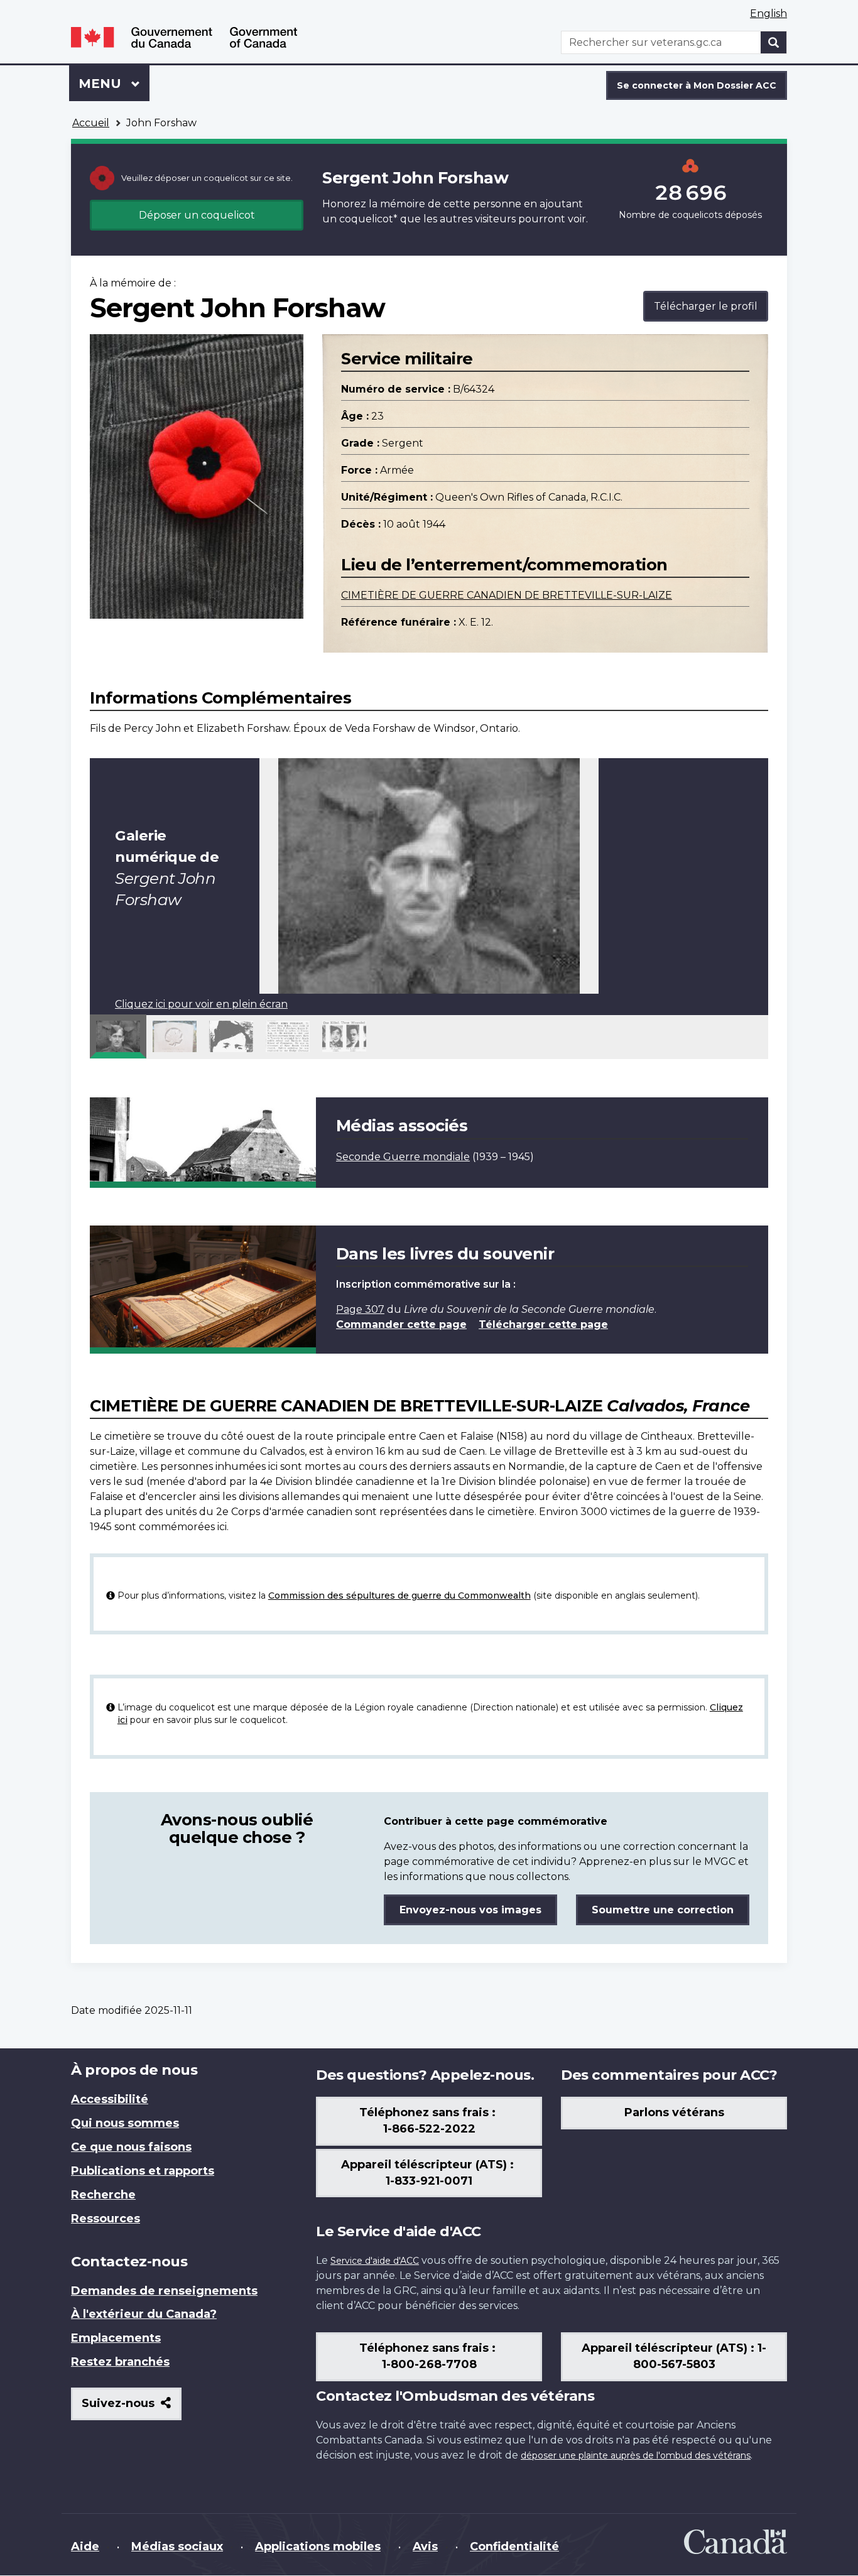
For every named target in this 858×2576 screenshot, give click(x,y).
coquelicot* (368, 219)
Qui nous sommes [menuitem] (125, 2123)
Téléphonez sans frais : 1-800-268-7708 (429, 2356)
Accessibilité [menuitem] (110, 2099)
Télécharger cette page (543, 1324)
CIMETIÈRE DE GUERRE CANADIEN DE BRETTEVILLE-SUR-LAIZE (507, 595)
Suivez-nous (132, 2408)
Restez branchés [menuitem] (120, 2362)
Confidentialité (514, 2546)
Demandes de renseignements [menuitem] (164, 2291)
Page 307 (360, 1309)
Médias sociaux (177, 2546)
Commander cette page (401, 1324)
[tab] (118, 1036)
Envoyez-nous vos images (470, 1910)
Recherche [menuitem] (103, 2195)
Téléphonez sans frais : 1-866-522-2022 (429, 2121)
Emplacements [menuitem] (116, 2338)
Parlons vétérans (674, 2112)
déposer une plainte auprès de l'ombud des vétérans (636, 2455)
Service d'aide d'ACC (375, 2261)
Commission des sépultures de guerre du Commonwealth (399, 1595)
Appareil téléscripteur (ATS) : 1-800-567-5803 (674, 2356)
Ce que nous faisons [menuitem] (131, 2147)
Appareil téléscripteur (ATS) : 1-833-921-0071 (429, 2173)
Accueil (91, 123)
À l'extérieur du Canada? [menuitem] (144, 2314)
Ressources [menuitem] (106, 2219)
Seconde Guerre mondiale (403, 1157)
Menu (114, 84)
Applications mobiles (318, 2546)
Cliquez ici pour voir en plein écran (201, 1004)
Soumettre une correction (663, 1910)
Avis (425, 2546)
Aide (85, 2546)
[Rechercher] (774, 42)
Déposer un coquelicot (197, 215)
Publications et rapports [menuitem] (143, 2171)
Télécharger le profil (706, 306)
